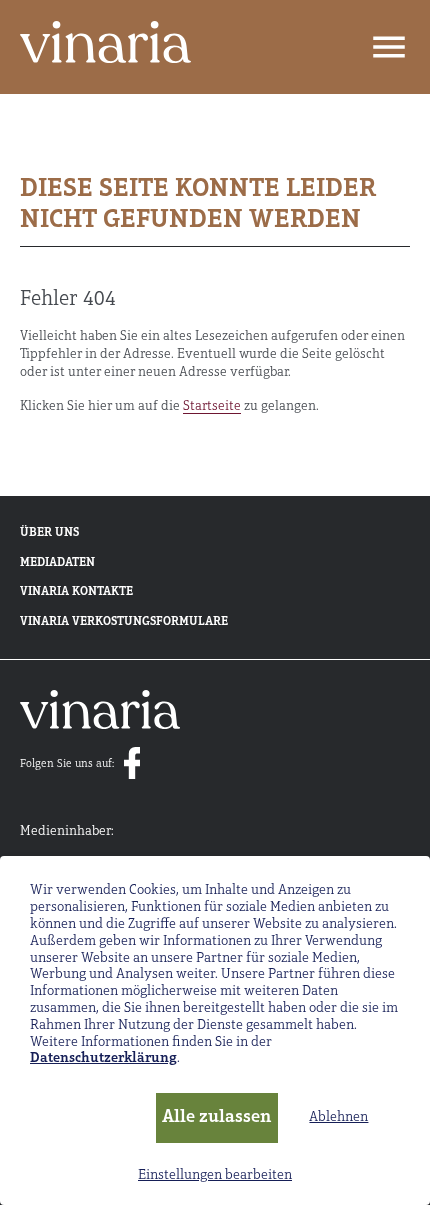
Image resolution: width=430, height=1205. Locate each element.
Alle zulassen (216, 1118)
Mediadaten (57, 563)
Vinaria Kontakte (76, 592)
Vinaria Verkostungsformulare (124, 622)
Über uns (49, 533)
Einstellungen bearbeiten (215, 1175)
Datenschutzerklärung (103, 1058)
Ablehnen (338, 1117)
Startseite (212, 406)
